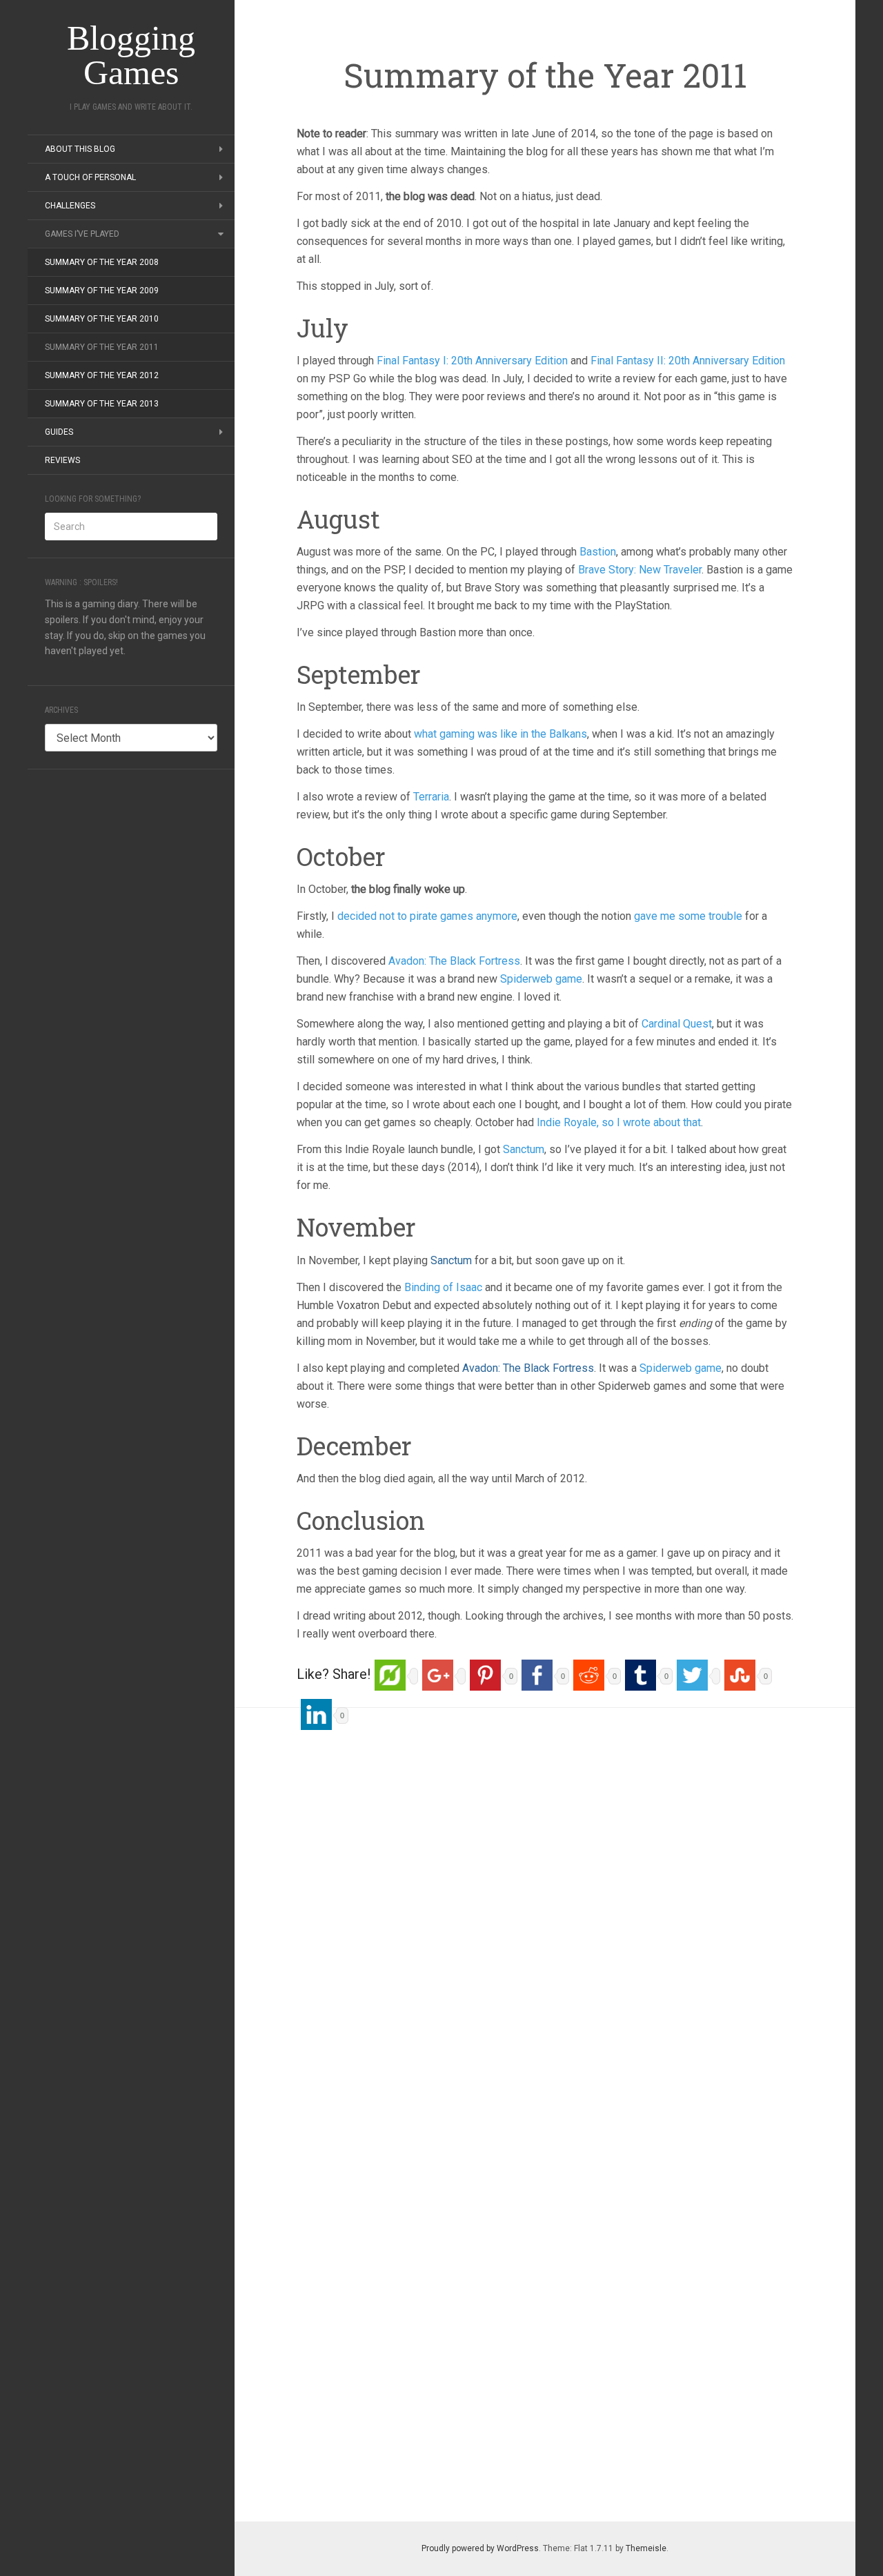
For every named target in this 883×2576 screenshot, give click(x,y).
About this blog (80, 149)
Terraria (431, 797)
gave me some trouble (688, 916)
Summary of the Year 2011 (102, 347)
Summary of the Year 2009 (102, 291)
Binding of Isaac (443, 1287)
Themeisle (646, 2548)
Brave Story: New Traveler (640, 570)
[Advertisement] (131, 994)
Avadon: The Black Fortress (454, 961)
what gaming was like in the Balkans (500, 734)
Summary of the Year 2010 (102, 319)
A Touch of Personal (90, 177)
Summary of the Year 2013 (102, 404)
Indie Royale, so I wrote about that (617, 1122)
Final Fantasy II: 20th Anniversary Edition (688, 361)
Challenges (70, 206)
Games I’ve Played (82, 234)
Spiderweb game (541, 979)
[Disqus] (545, 1910)
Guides (59, 432)
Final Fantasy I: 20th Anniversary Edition (472, 361)
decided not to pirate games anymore (427, 916)
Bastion (598, 552)
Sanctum (524, 1149)
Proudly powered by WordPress (480, 2548)
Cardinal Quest (675, 1024)
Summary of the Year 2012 (102, 375)
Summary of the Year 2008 (102, 262)
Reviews (62, 460)
